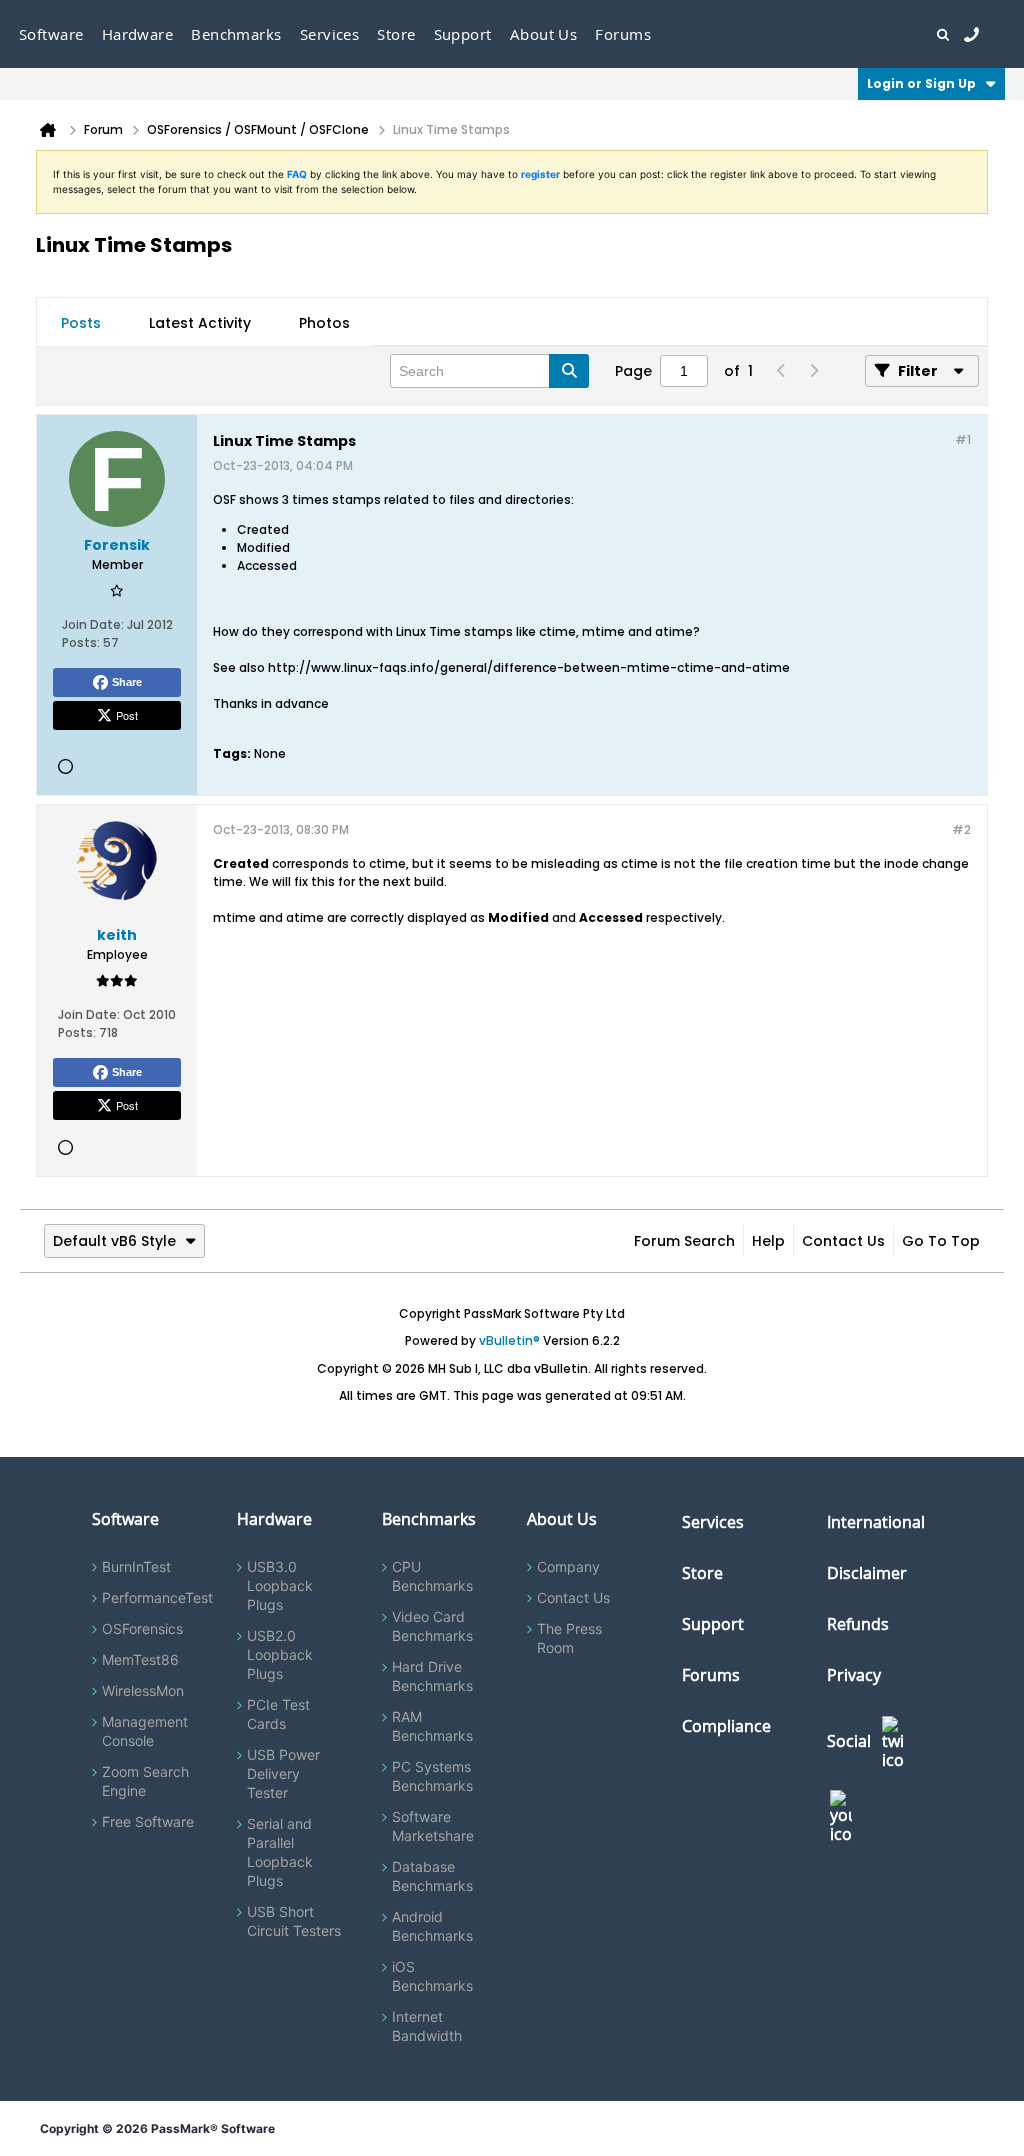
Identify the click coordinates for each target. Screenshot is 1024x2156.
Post (127, 715)
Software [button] (51, 34)
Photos (324, 323)
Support (463, 34)
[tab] (81, 323)
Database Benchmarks (432, 1876)
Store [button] (396, 34)
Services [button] (330, 34)
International (876, 1522)
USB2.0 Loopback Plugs (280, 1654)
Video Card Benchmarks (432, 1626)
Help (768, 1241)
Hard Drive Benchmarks (432, 1676)
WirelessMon (143, 1690)
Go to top (941, 1241)
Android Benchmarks (432, 1926)
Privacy (854, 1675)
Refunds (858, 1624)
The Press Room (569, 1638)
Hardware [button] (138, 34)
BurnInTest (136, 1566)
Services (713, 1522)
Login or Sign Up (921, 83)
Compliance (726, 1726)
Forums (623, 34)
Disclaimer (867, 1573)
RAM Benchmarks (432, 1726)
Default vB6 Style (114, 1241)
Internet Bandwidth (427, 2026)
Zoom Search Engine (145, 1781)
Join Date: (93, 624)
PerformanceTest (157, 1597)
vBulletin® (509, 1340)
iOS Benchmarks (432, 1976)
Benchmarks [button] (236, 34)
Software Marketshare (433, 1826)
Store (702, 1573)
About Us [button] (544, 34)
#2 (961, 829)
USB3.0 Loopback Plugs (280, 1585)
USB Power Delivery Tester (283, 1773)
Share (127, 682)
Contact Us (843, 1241)
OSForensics (142, 1628)
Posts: (81, 642)
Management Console (145, 1731)
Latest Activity (200, 323)
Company (568, 1566)
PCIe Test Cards (278, 1714)
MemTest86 (140, 1659)
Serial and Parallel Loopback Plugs (280, 1852)
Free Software (148, 1821)
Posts (81, 323)
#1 (963, 439)
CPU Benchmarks (432, 1576)
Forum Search (684, 1241)
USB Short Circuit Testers (294, 1921)
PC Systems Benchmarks (432, 1776)
